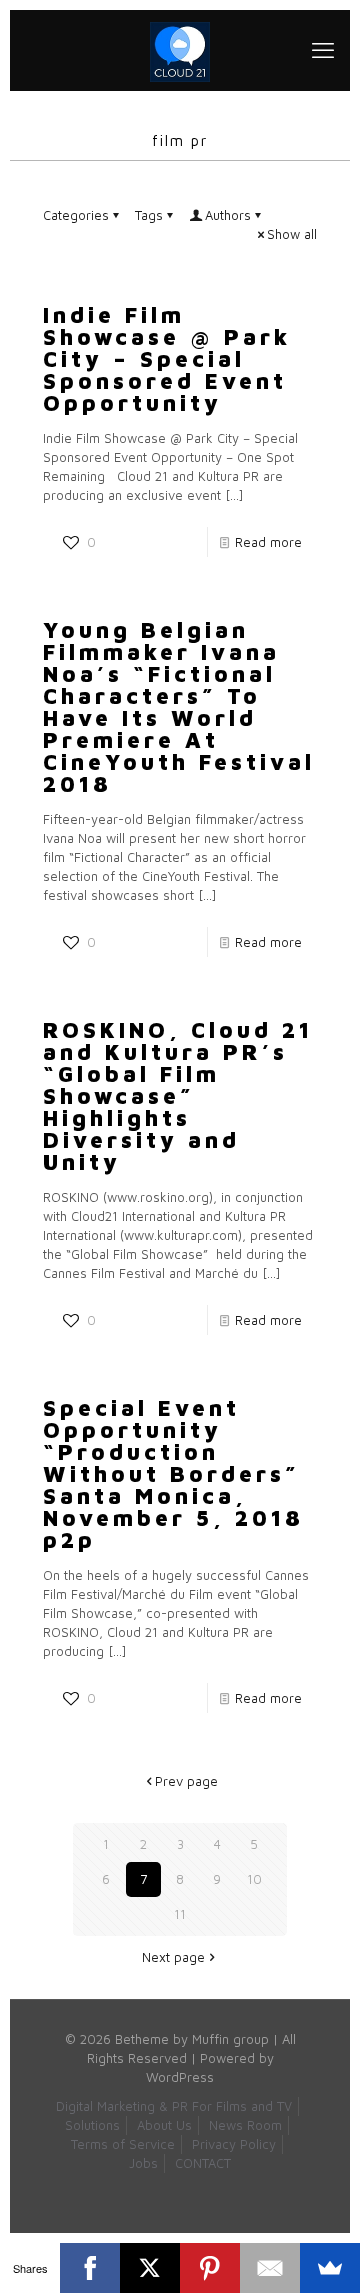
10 (254, 1879)
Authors (228, 215)
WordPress (180, 2077)
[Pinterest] (210, 2268)
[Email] (270, 2268)
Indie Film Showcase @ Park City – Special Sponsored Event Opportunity (167, 359)
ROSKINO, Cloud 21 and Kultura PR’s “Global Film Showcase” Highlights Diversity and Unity (178, 1096)
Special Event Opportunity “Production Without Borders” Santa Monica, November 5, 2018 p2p (173, 1474)
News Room (245, 2125)
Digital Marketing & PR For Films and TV (174, 2106)
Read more (268, 542)
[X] (150, 2268)
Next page (173, 1957)
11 (180, 1914)
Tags (149, 215)
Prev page (186, 1781)
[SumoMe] (330, 2268)
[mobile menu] (323, 50)
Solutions (92, 2125)
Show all (292, 234)
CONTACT (203, 2163)
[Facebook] (90, 2268)
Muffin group (230, 2039)
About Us (164, 2125)
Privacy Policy (234, 2144)
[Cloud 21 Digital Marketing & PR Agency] (180, 50)
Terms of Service (123, 2144)
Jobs (143, 2163)
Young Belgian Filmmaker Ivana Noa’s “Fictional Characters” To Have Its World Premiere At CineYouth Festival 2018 (179, 707)
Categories (76, 215)
